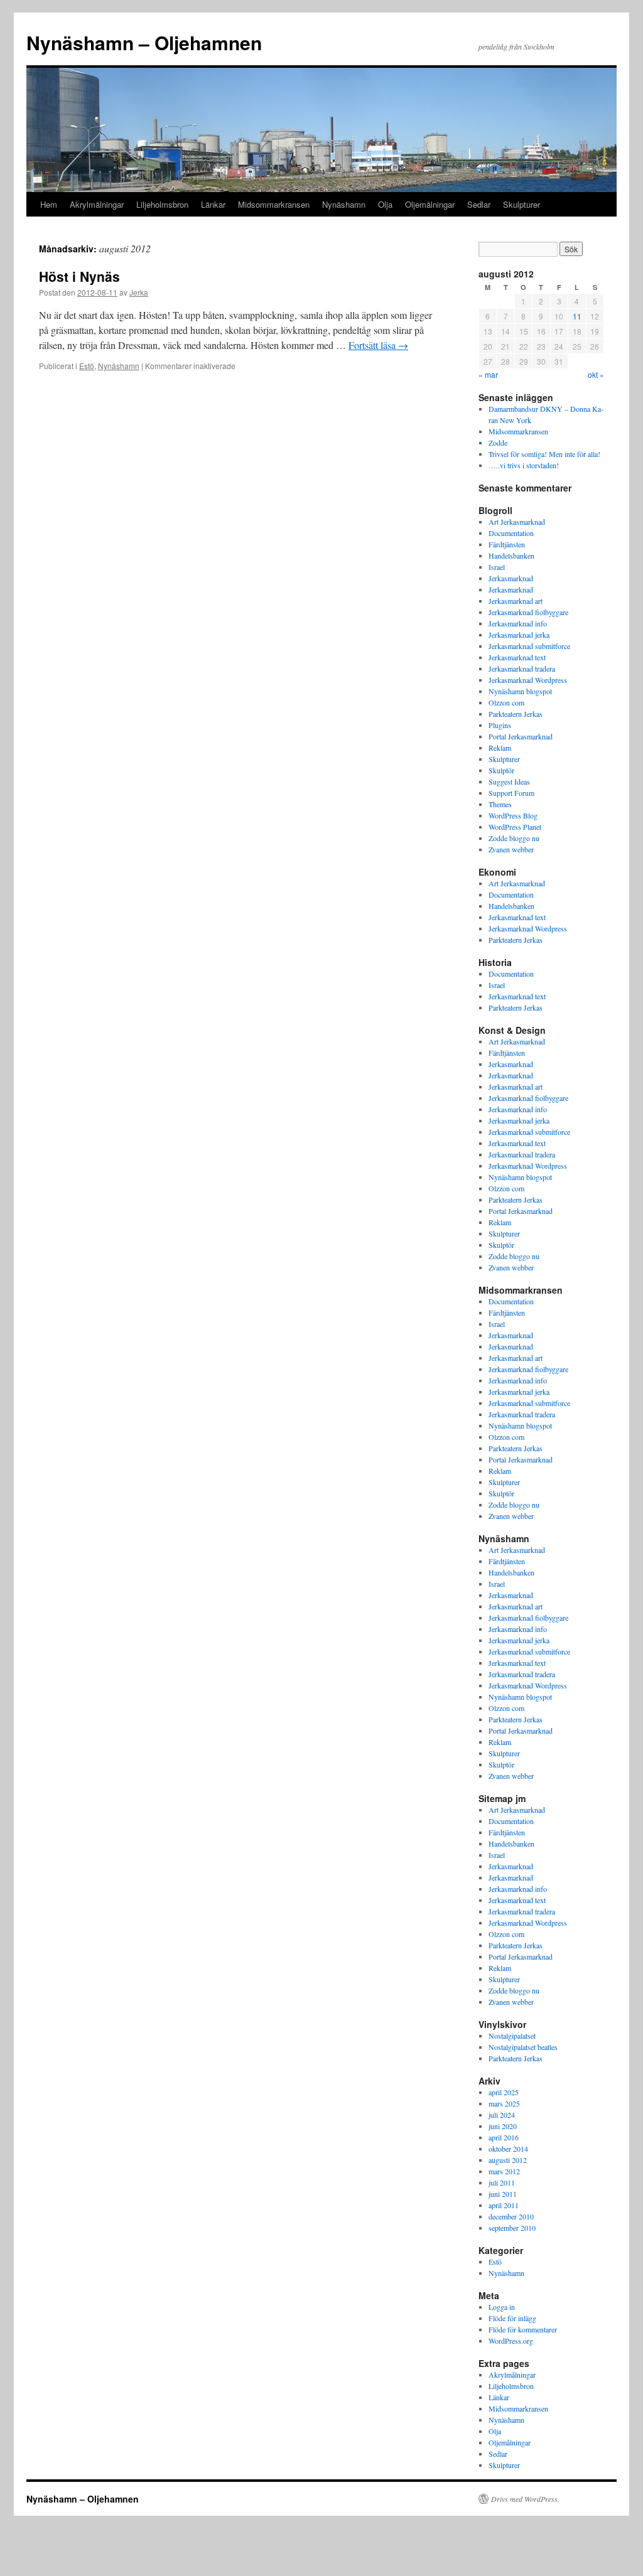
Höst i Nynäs (79, 276)
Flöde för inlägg (512, 2318)
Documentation (511, 533)
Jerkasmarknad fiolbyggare (528, 612)
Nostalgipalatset (512, 2036)
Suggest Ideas (509, 781)
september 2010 (512, 2228)
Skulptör (501, 770)
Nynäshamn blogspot (520, 691)
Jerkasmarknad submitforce (529, 646)
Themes (500, 804)
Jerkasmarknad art (516, 601)
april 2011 (504, 2205)
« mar (488, 374)
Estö (87, 366)
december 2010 (511, 2216)
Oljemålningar (430, 204)
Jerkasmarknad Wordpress (528, 680)
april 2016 (504, 2137)
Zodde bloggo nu (514, 838)
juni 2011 (503, 2194)
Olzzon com (506, 702)
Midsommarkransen (274, 204)
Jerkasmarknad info (518, 623)
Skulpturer (521, 204)
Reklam (500, 748)
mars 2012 (504, 2171)
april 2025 (504, 2092)
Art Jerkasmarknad (517, 522)
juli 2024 (502, 2115)
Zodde (498, 443)
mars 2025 (504, 2103)
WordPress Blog (513, 815)
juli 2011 (502, 2182)
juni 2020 (503, 2126)
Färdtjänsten (507, 544)
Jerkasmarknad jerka (519, 635)
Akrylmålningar (97, 204)
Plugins (500, 725)
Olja (385, 204)
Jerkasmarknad (511, 578)
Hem (49, 204)
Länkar (213, 204)
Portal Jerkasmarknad (521, 736)
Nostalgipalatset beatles (523, 2047)
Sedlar (479, 204)
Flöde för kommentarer (523, 2329)
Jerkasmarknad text (517, 657)
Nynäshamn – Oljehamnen (144, 42)
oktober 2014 (508, 2149)
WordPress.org (511, 2341)
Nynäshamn (344, 204)
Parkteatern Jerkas (516, 714)
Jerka (139, 292)
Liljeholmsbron (162, 204)
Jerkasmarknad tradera (522, 668)
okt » (596, 374)
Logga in (502, 2307)
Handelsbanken (511, 555)
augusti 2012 (508, 2160)
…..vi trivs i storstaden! (524, 465)
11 (577, 316)
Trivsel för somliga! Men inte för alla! (544, 454)
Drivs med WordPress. (525, 2499)
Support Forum (511, 793)
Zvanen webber (511, 849)
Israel (497, 567)
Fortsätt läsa (378, 345)
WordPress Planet (515, 827)
